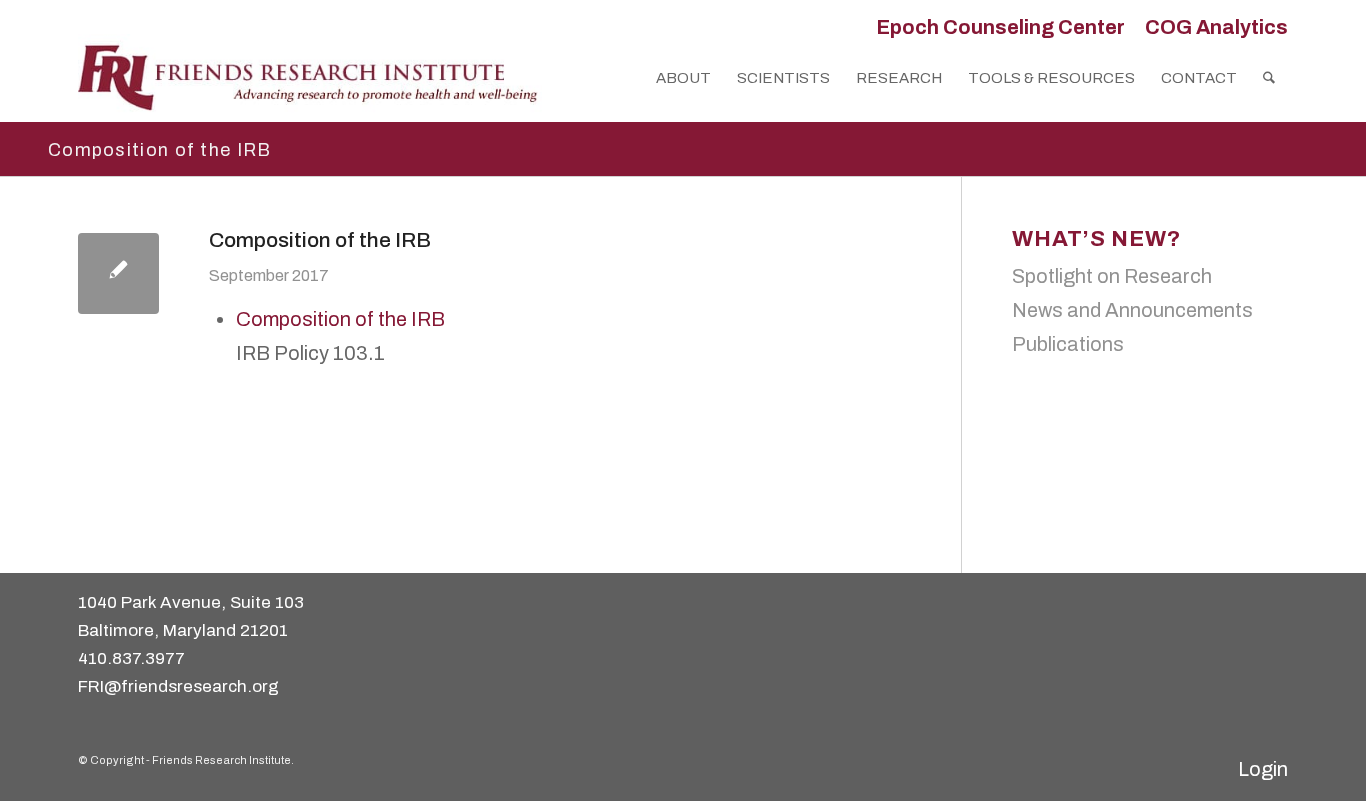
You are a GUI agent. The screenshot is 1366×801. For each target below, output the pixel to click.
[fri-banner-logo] (310, 78)
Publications (1068, 344)
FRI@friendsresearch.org (178, 686)
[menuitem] (1000, 27)
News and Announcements (1132, 310)
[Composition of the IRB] (118, 273)
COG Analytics (1216, 27)
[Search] (1269, 78)
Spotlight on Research (1112, 276)
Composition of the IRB (340, 319)
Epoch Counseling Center (1000, 27)
